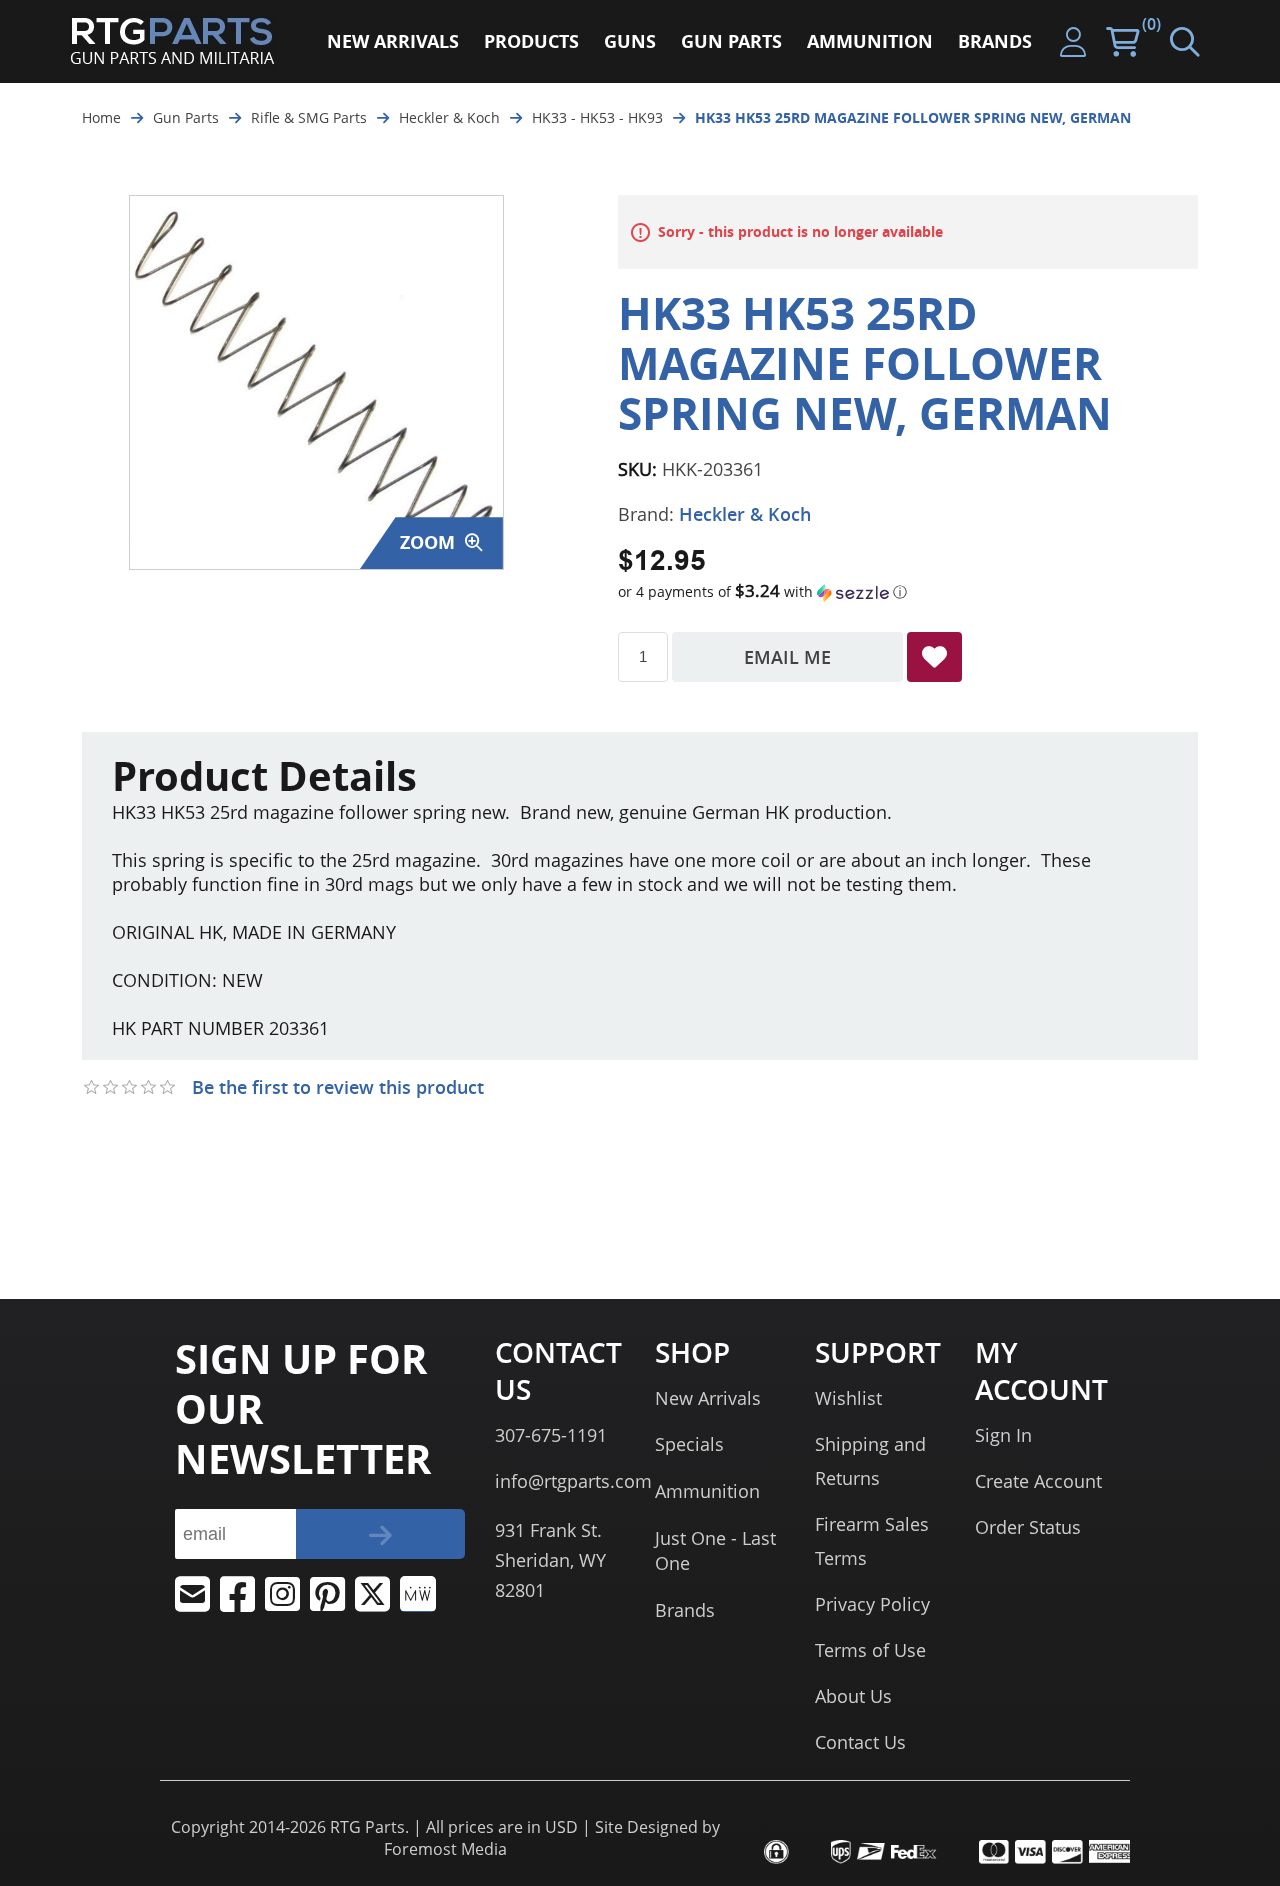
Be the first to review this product (338, 1087)
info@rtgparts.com (573, 1481)
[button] (908, 592)
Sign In (1003, 1435)
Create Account (1038, 1481)
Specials (689, 1444)
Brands (685, 1610)
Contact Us (860, 1742)
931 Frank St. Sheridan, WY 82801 (550, 1560)
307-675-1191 (551, 1435)
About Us (853, 1696)
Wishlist (848, 1398)
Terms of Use (870, 1650)
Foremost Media (445, 1849)
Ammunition (707, 1491)
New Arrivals (708, 1398)
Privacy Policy (872, 1604)
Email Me (787, 657)
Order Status (1028, 1527)
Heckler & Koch (745, 514)
